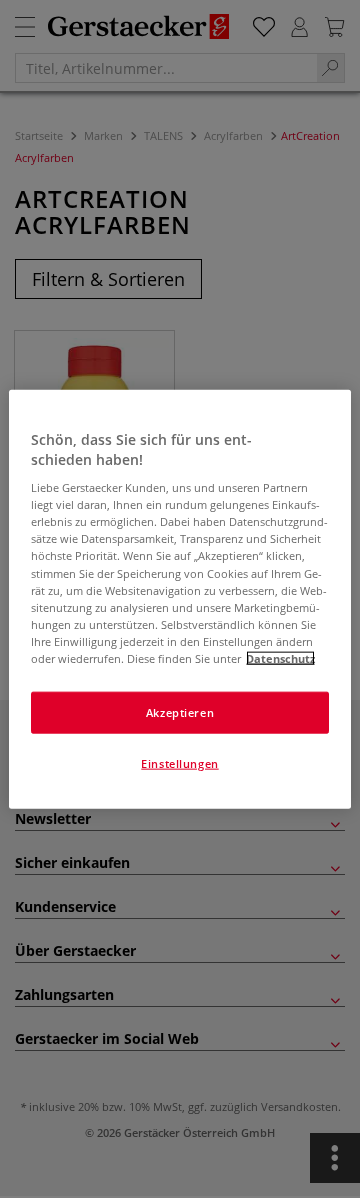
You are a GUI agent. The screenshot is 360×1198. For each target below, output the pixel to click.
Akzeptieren (180, 712)
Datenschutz (280, 657)
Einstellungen (179, 762)
